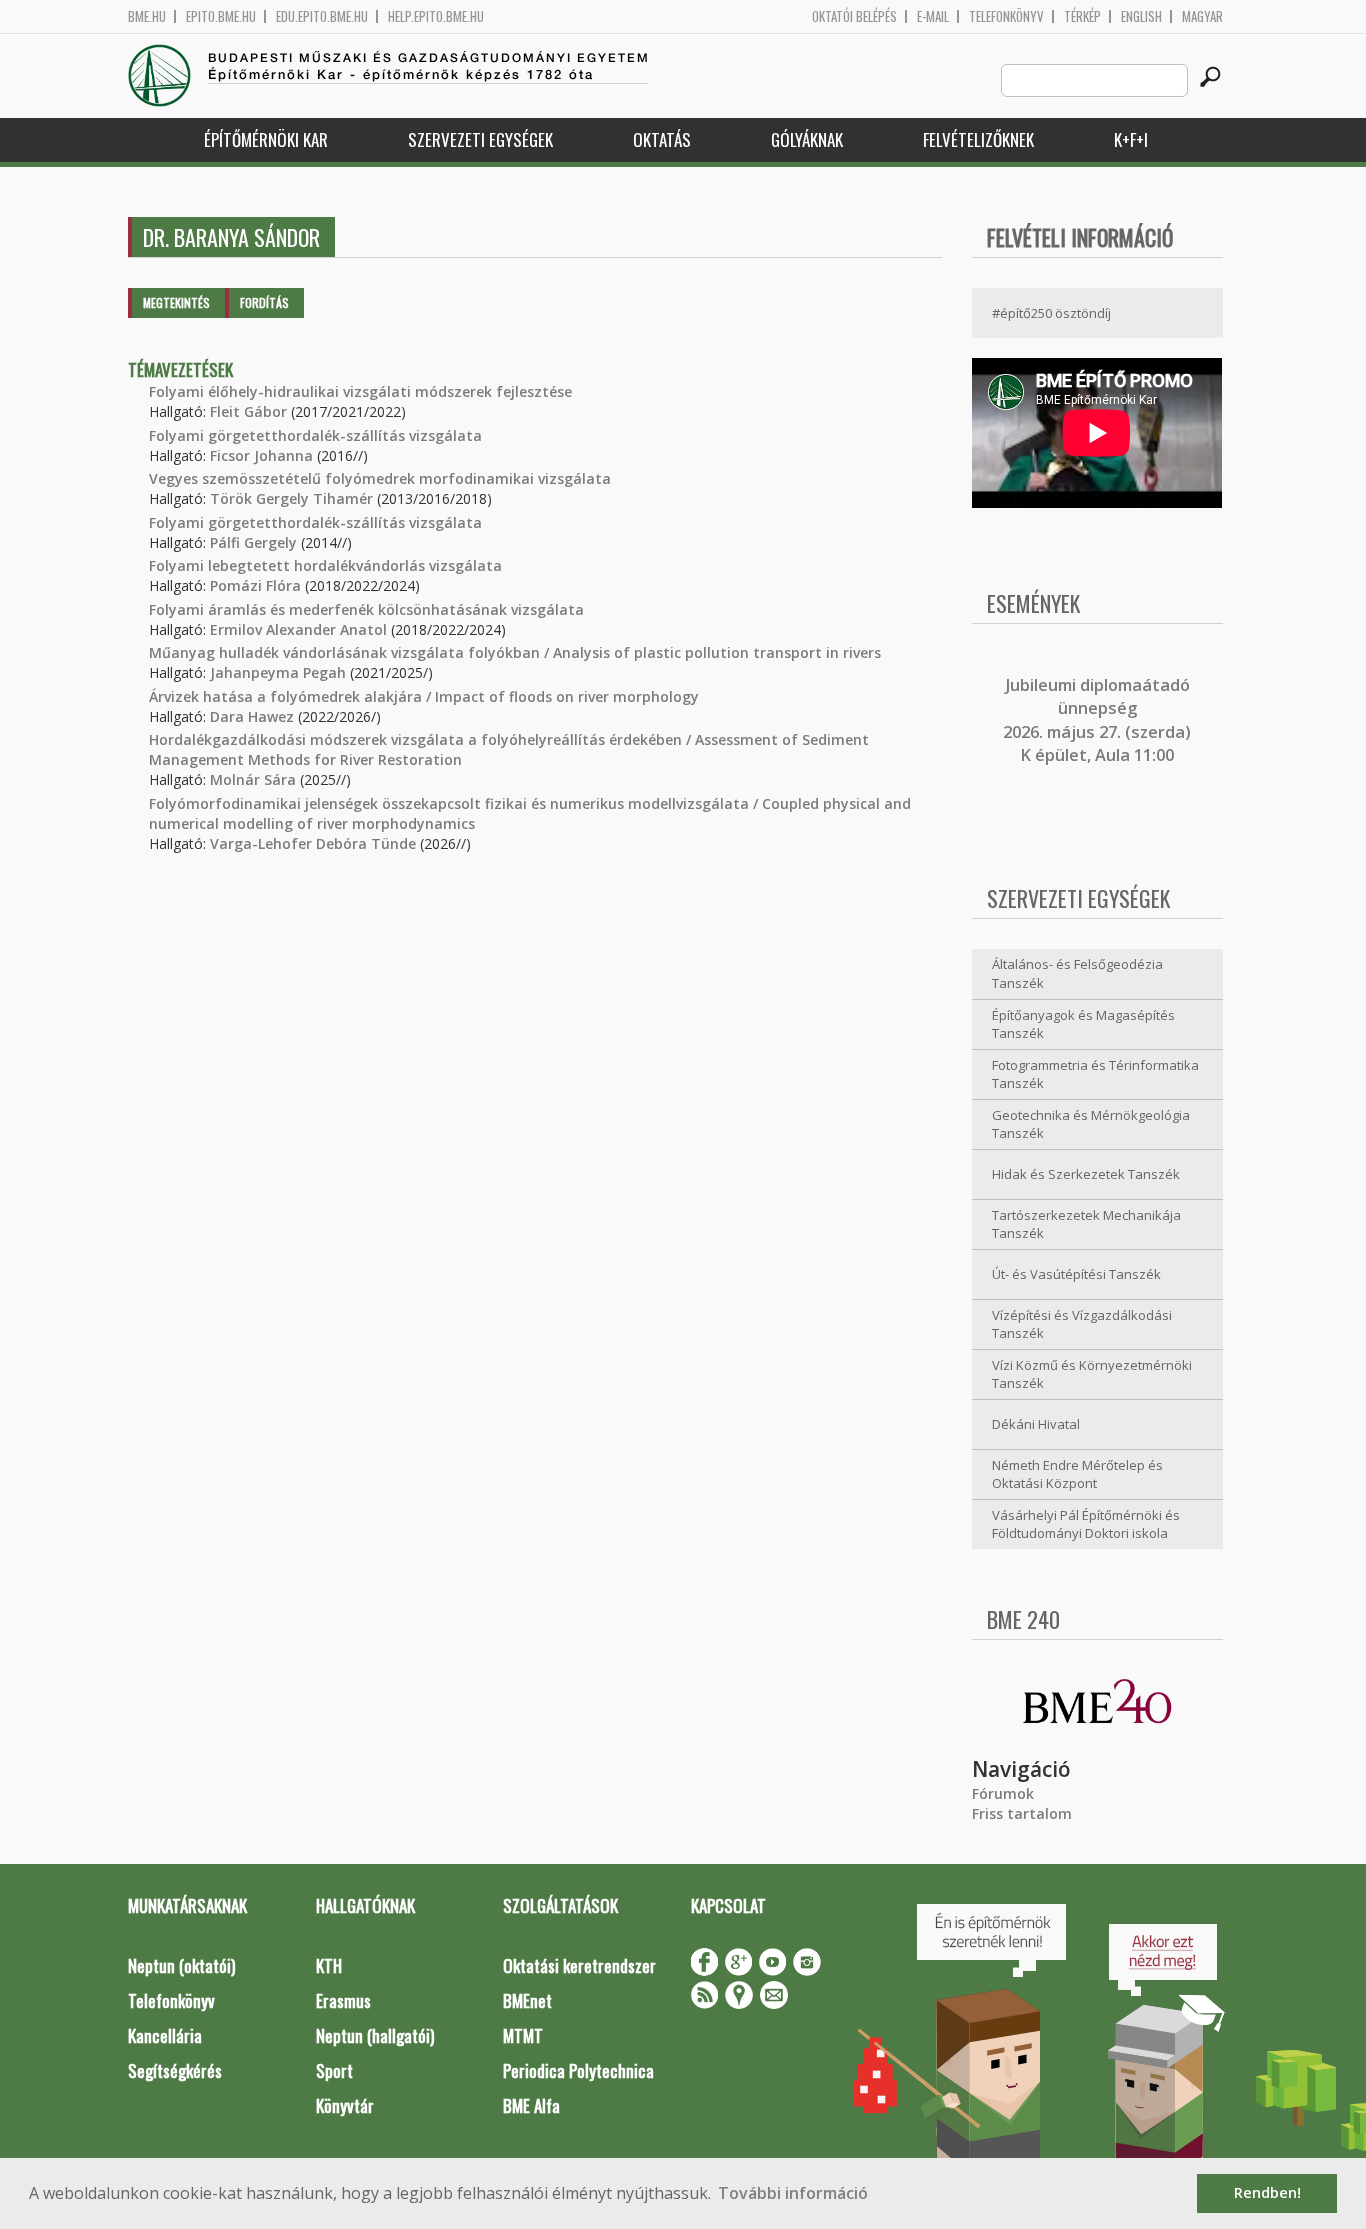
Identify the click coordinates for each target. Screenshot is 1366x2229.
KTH (329, 1965)
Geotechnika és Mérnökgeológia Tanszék (1091, 1124)
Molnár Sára (253, 779)
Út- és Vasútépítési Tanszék (1076, 1274)
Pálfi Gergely (253, 542)
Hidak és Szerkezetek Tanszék (1086, 1174)
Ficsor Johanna (261, 455)
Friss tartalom (1022, 1813)
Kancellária (165, 2035)
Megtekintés (176, 302)
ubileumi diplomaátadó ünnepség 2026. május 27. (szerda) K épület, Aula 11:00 (1097, 720)
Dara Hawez (252, 716)
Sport (334, 2070)
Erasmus (343, 2000)
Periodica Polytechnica (578, 2070)
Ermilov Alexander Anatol (298, 629)
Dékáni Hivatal (1036, 1424)
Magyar (1202, 16)
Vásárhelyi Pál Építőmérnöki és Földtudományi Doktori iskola (1086, 1524)
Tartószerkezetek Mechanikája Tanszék (1086, 1224)
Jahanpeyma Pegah (278, 672)
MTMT (523, 2035)
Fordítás (264, 302)
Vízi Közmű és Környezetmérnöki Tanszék (1092, 1374)
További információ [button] (793, 2193)
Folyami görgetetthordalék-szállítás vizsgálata (315, 435)
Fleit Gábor (248, 411)
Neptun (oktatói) (181, 1965)
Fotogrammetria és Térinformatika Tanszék (1095, 1074)
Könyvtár (345, 2105)
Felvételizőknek (978, 139)
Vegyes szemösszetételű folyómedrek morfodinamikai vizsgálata (380, 478)
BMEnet (527, 2000)
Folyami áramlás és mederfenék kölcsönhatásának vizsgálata (366, 609)
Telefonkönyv (1006, 16)
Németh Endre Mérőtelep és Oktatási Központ (1077, 1474)
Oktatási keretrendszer (579, 1965)
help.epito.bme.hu (436, 16)
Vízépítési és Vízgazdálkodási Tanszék (1082, 1324)
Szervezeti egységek (480, 139)
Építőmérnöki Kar (266, 139)
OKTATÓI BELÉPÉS (854, 16)
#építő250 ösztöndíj (1051, 313)
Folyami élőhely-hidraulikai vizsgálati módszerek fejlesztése (360, 391)
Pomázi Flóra (255, 585)
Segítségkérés (175, 2070)
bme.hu (147, 16)
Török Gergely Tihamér (291, 498)
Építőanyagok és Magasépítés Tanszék (1083, 1024)
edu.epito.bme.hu (322, 16)
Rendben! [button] (1267, 2192)
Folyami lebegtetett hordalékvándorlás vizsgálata (325, 565)
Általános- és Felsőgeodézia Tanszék (1077, 973)
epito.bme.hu (221, 16)
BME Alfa (531, 2105)
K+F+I (1131, 139)
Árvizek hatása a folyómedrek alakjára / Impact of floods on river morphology (424, 696)
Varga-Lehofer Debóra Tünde (313, 843)
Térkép (1082, 16)
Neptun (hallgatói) (375, 2035)
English (1141, 16)
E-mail (933, 16)
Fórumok (1003, 1793)
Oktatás (662, 139)
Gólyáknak (807, 139)
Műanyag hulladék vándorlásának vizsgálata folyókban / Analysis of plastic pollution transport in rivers (515, 652)
